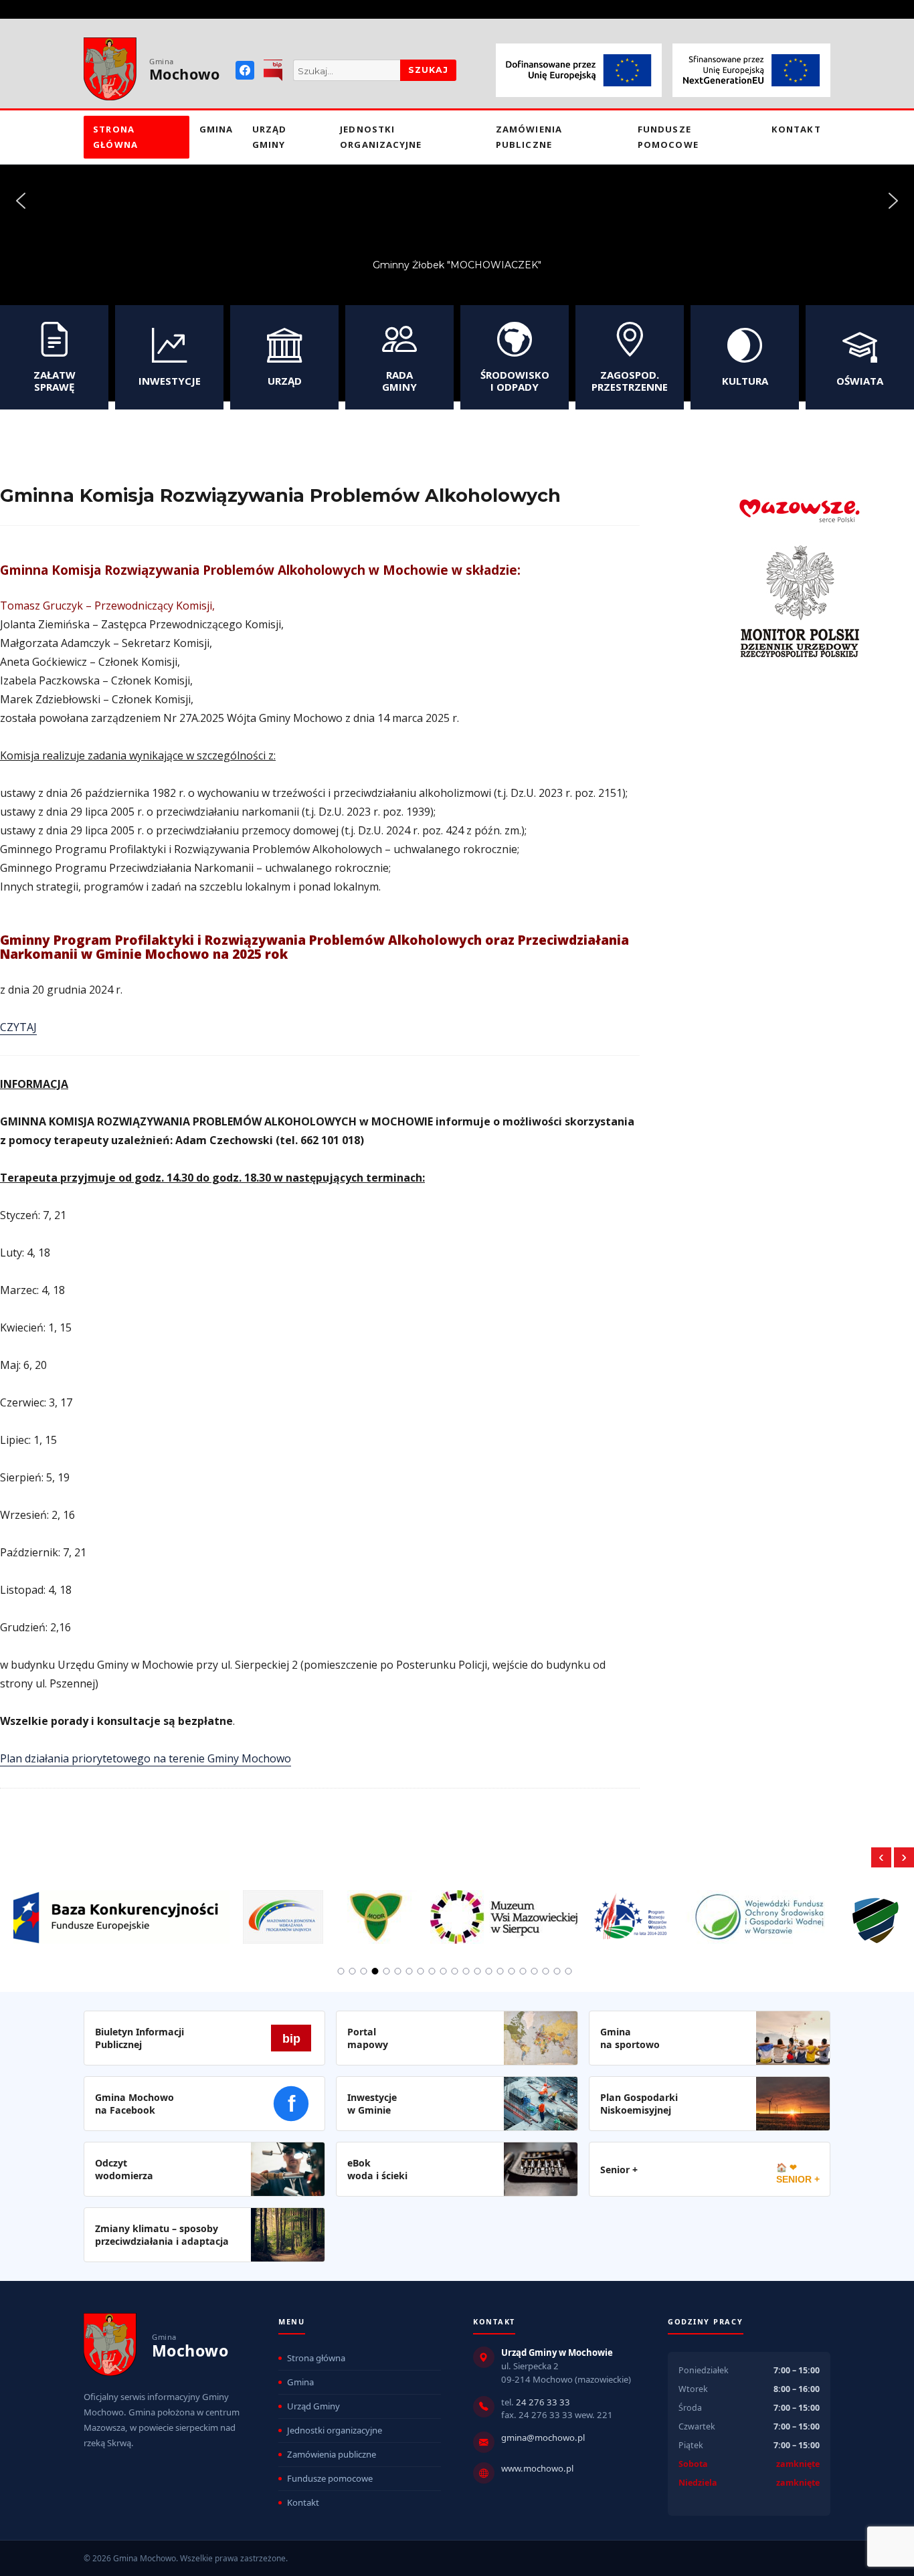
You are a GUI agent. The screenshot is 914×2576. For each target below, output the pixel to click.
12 (466, 1971)
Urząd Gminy (269, 137)
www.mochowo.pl (537, 2468)
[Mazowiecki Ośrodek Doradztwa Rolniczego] (377, 1910)
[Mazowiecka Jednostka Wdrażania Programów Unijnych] (283, 1910)
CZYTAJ (18, 1027)
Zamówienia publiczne (529, 137)
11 (455, 1971)
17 (523, 1971)
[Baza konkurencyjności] (121, 1910)
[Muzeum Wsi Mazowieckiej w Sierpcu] (504, 1910)
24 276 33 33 (543, 2402)
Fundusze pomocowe (668, 137)
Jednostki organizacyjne (381, 137)
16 (512, 1971)
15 (500, 1971)
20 (557, 1971)
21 (569, 1971)
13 (478, 1971)
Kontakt (796, 129)
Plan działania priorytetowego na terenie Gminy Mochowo (146, 1758)
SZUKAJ (428, 70)
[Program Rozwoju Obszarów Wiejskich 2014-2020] (632, 1910)
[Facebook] (245, 70)
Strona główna (115, 137)
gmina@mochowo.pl (543, 2437)
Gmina (216, 129)
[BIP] (273, 70)
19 (546, 1971)
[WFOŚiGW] (760, 1910)
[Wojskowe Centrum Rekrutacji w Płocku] (876, 1911)
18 (535, 1971)
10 (444, 1971)
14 (489, 1971)
